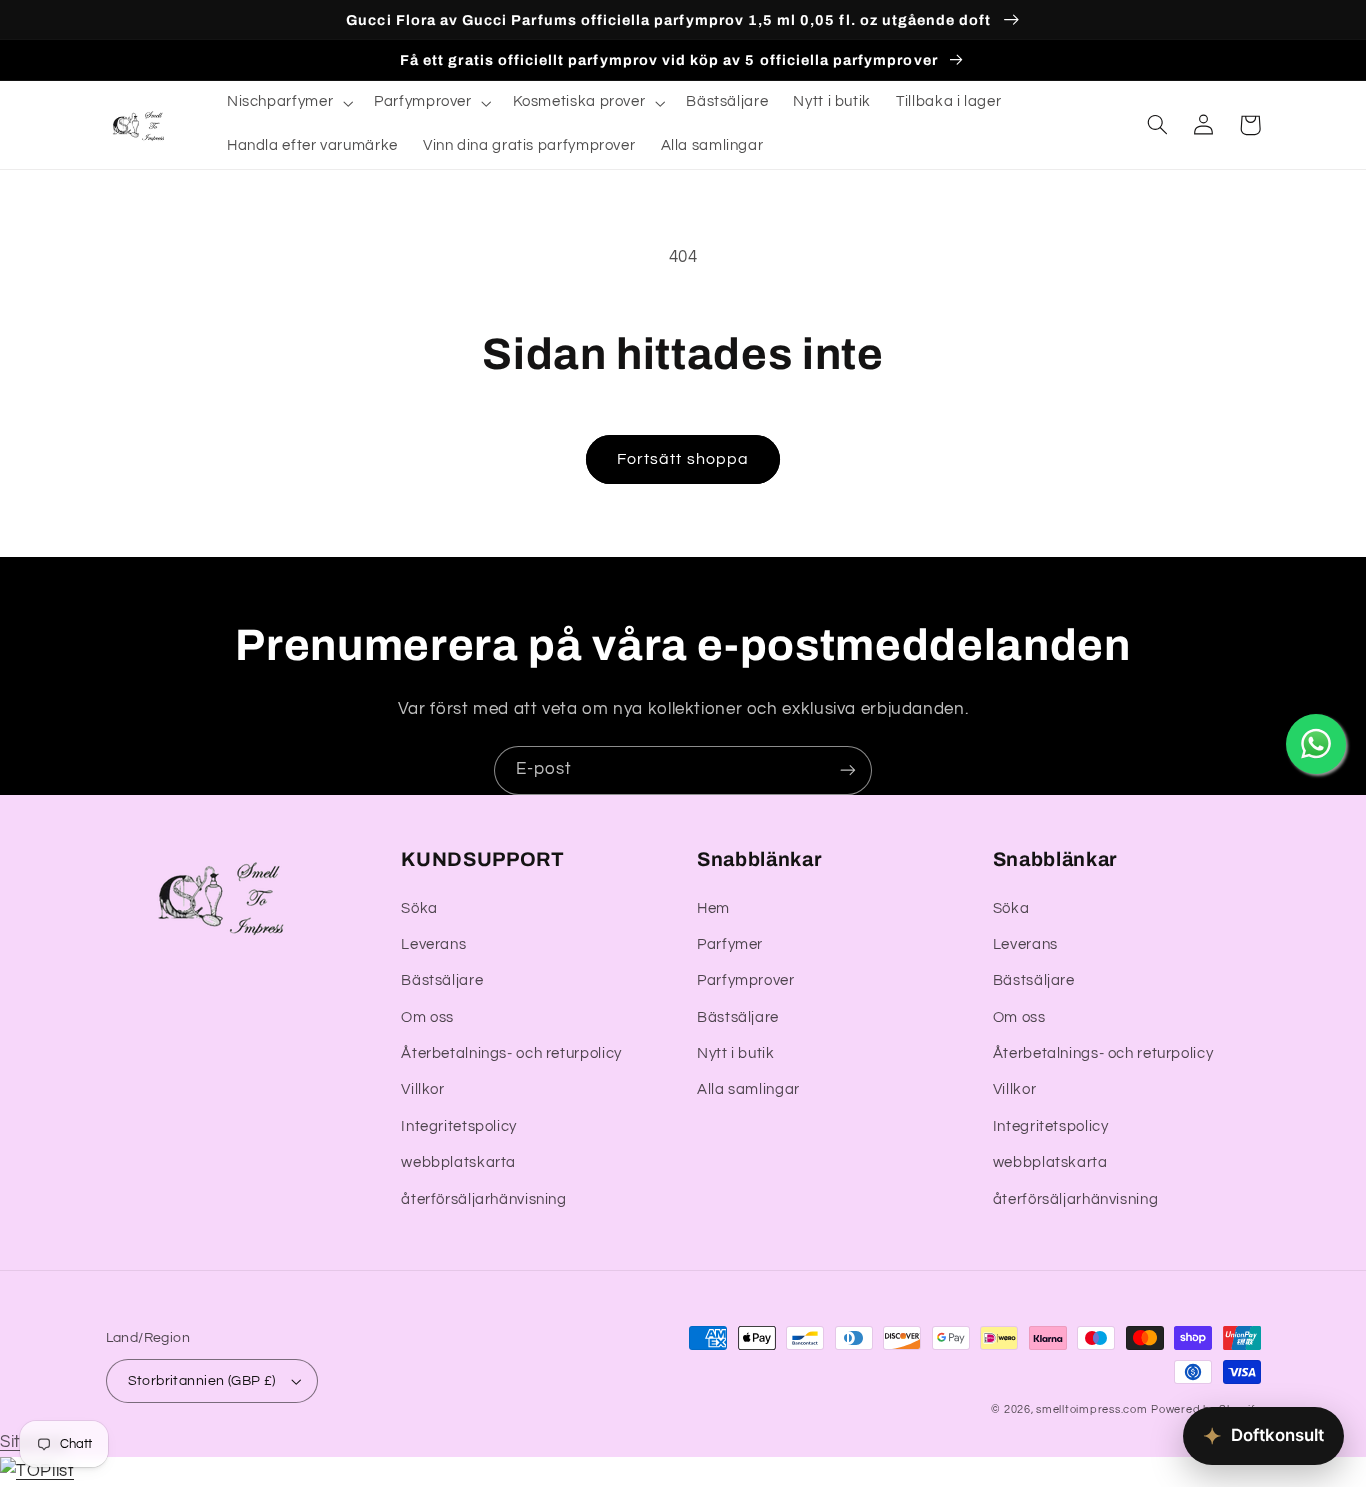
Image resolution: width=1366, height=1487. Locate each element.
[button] (287, 103)
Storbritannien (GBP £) (202, 1381)
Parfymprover (746, 980)
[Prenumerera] (848, 770)
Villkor (422, 1089)
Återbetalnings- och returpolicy (511, 1053)
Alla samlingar (748, 1089)
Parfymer (730, 944)
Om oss (427, 1017)
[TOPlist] (37, 1471)
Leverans (433, 944)
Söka (419, 908)
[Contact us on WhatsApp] (1316, 744)
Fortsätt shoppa (683, 459)
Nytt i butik (736, 1053)
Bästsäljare (442, 980)
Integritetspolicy (459, 1126)
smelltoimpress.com (1091, 1409)
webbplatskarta (458, 1162)
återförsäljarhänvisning (484, 1199)
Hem (713, 908)
